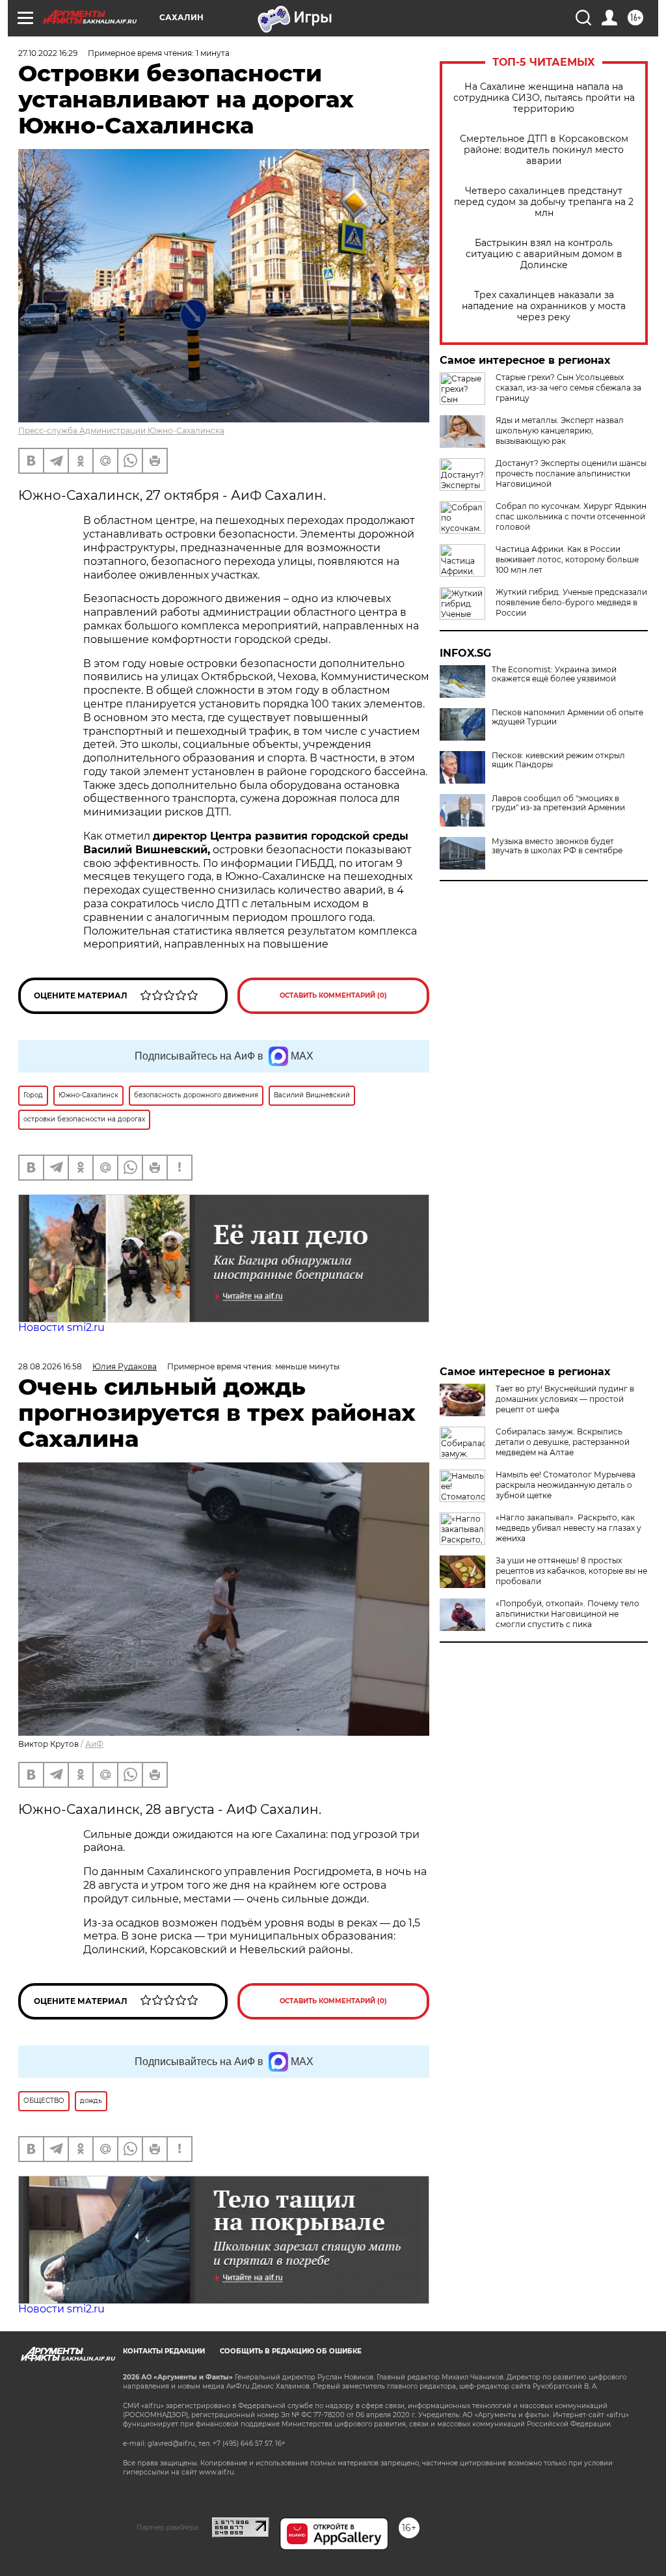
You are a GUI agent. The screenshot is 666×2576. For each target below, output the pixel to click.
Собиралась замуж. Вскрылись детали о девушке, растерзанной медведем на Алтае (563, 1442)
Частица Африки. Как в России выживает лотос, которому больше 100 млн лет (567, 559)
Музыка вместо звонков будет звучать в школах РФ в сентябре (557, 846)
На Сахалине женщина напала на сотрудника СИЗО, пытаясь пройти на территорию (544, 98)
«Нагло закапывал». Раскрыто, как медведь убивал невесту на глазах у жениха (568, 1528)
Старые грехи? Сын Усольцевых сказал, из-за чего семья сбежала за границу (568, 388)
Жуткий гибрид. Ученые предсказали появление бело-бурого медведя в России (571, 602)
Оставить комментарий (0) (333, 995)
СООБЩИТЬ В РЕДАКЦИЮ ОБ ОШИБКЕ (291, 2351)
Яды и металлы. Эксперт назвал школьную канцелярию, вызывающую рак (560, 431)
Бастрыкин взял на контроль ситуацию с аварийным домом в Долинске (544, 254)
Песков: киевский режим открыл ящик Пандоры (558, 760)
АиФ (94, 1744)
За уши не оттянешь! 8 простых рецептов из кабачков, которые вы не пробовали (571, 1571)
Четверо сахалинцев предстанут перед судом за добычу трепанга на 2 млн (544, 202)
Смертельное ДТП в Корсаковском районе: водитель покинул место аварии (544, 150)
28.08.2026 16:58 (50, 1366)
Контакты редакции (164, 2351)
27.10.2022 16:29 (48, 53)
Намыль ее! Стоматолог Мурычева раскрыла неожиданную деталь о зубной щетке (566, 1485)
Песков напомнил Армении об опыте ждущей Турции (567, 717)
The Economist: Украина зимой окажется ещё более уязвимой (554, 674)
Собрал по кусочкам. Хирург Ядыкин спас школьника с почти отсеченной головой (571, 516)
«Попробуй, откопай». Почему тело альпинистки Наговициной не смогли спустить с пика (567, 1614)
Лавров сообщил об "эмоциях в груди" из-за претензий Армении (558, 803)
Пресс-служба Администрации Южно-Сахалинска (121, 431)
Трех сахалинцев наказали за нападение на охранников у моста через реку (544, 306)
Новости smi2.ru (61, 1327)
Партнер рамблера (167, 2527)
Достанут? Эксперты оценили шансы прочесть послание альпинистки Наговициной (571, 473)
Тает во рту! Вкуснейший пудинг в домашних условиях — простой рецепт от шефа (565, 1399)
